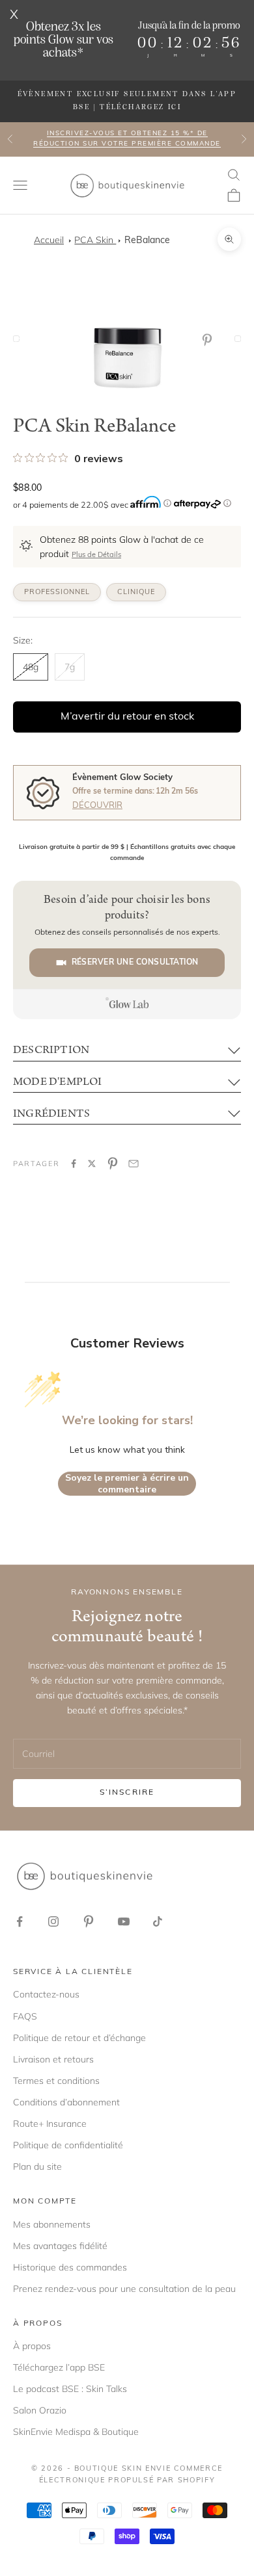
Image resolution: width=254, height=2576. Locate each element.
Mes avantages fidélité (60, 2246)
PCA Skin (95, 240)
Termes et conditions (56, 2081)
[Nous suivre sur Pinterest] (89, 1921)
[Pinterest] (210, 340)
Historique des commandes (70, 2267)
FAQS (25, 2016)
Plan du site (37, 2166)
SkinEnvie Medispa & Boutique (76, 2432)
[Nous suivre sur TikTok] (158, 1921)
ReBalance (147, 241)
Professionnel (57, 592)
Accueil (49, 240)
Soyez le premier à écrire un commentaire (127, 1484)
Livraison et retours (53, 2059)
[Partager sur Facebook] (74, 1164)
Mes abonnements (52, 2224)
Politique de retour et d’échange (79, 2038)
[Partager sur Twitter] (92, 1164)
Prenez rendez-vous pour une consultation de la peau (124, 2289)
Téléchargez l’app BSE (59, 2367)
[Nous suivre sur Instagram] (53, 1921)
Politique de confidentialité (68, 2145)
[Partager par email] (134, 1164)
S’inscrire (127, 1793)
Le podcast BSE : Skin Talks (70, 2389)
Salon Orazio (40, 2410)
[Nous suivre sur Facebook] (20, 1921)
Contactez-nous (46, 1994)
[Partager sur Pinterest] (113, 1164)
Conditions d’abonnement (66, 2102)
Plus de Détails (96, 555)
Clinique (136, 592)
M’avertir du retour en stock (127, 717)
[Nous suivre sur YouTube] (124, 1921)
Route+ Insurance (50, 2124)
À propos (32, 2346)
